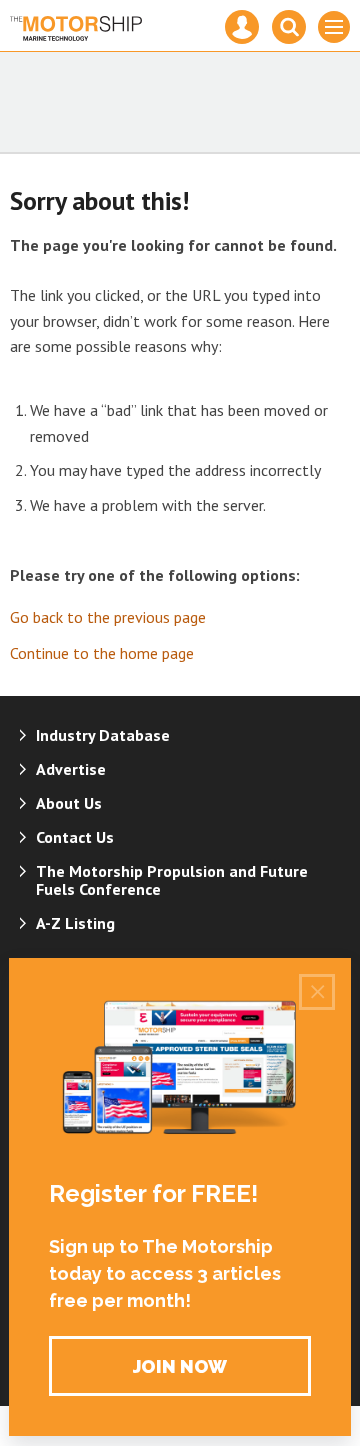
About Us (69, 803)
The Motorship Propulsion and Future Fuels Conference (172, 880)
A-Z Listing (75, 923)
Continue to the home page (102, 653)
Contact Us (75, 837)
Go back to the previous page (108, 617)
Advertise (71, 769)
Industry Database (103, 735)
